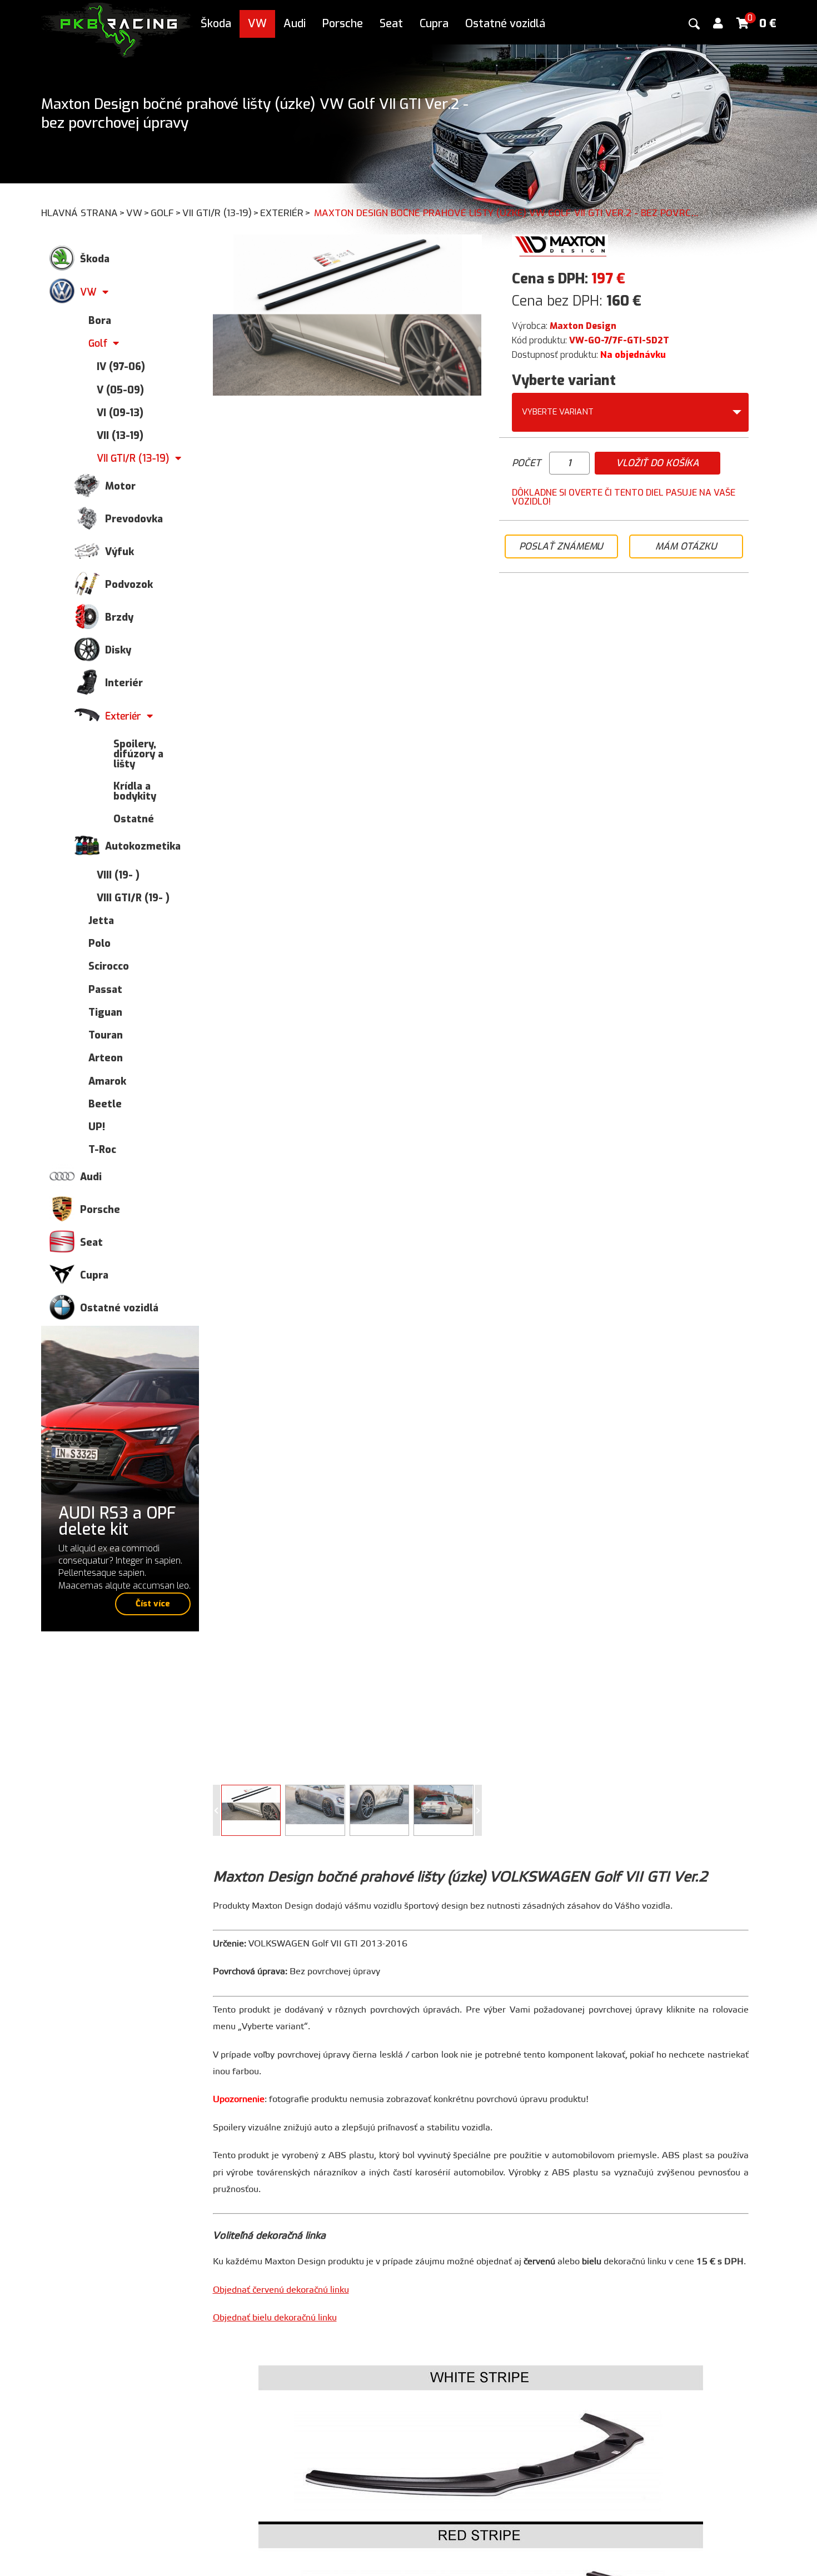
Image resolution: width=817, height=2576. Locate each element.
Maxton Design (583, 326)
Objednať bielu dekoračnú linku (275, 2318)
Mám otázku (686, 546)
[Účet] (718, 24)
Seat (391, 24)
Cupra (434, 24)
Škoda (216, 24)
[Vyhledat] (694, 24)
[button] (478, 1810)
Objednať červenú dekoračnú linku (281, 2290)
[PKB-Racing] (117, 29)
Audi (295, 24)
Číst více (153, 1604)
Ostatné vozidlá (505, 24)
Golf (166, 213)
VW (257, 24)
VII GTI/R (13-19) (221, 213)
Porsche (343, 24)
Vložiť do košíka (657, 463)
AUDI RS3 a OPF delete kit (117, 1521)
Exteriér (285, 213)
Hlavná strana (83, 213)
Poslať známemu (561, 546)
